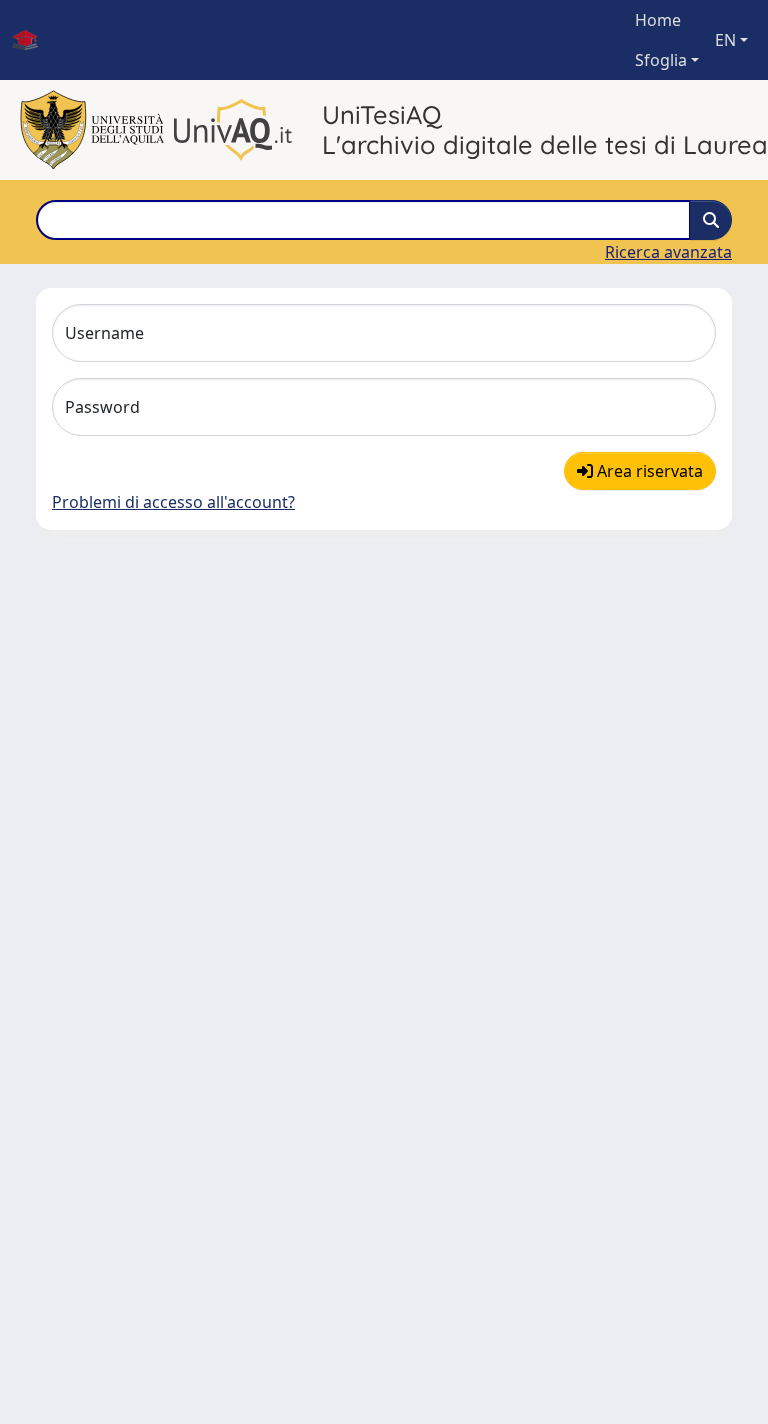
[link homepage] (33, 40)
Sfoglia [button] (661, 60)
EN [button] (725, 40)
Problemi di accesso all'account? (173, 502)
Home (658, 20)
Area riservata (648, 471)
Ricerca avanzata (668, 252)
